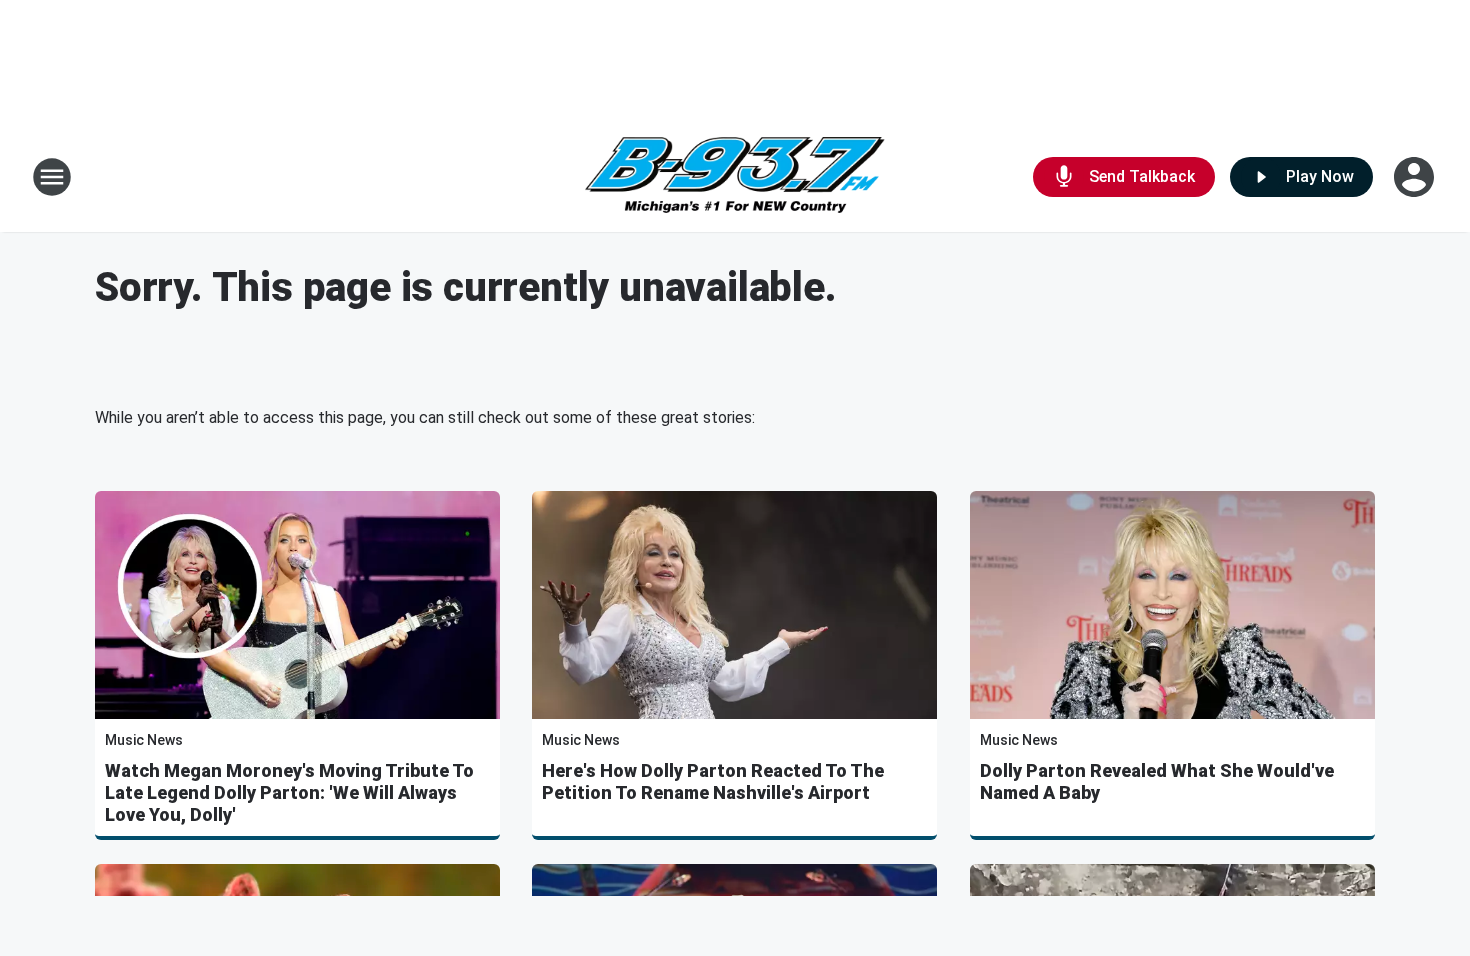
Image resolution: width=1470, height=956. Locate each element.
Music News (144, 740)
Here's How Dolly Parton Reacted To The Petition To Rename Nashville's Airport (713, 781)
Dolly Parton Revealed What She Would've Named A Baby (1157, 781)
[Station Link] (735, 177)
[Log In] (1416, 177)
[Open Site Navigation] (52, 177)
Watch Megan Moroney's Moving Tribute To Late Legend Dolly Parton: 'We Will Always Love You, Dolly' (289, 792)
